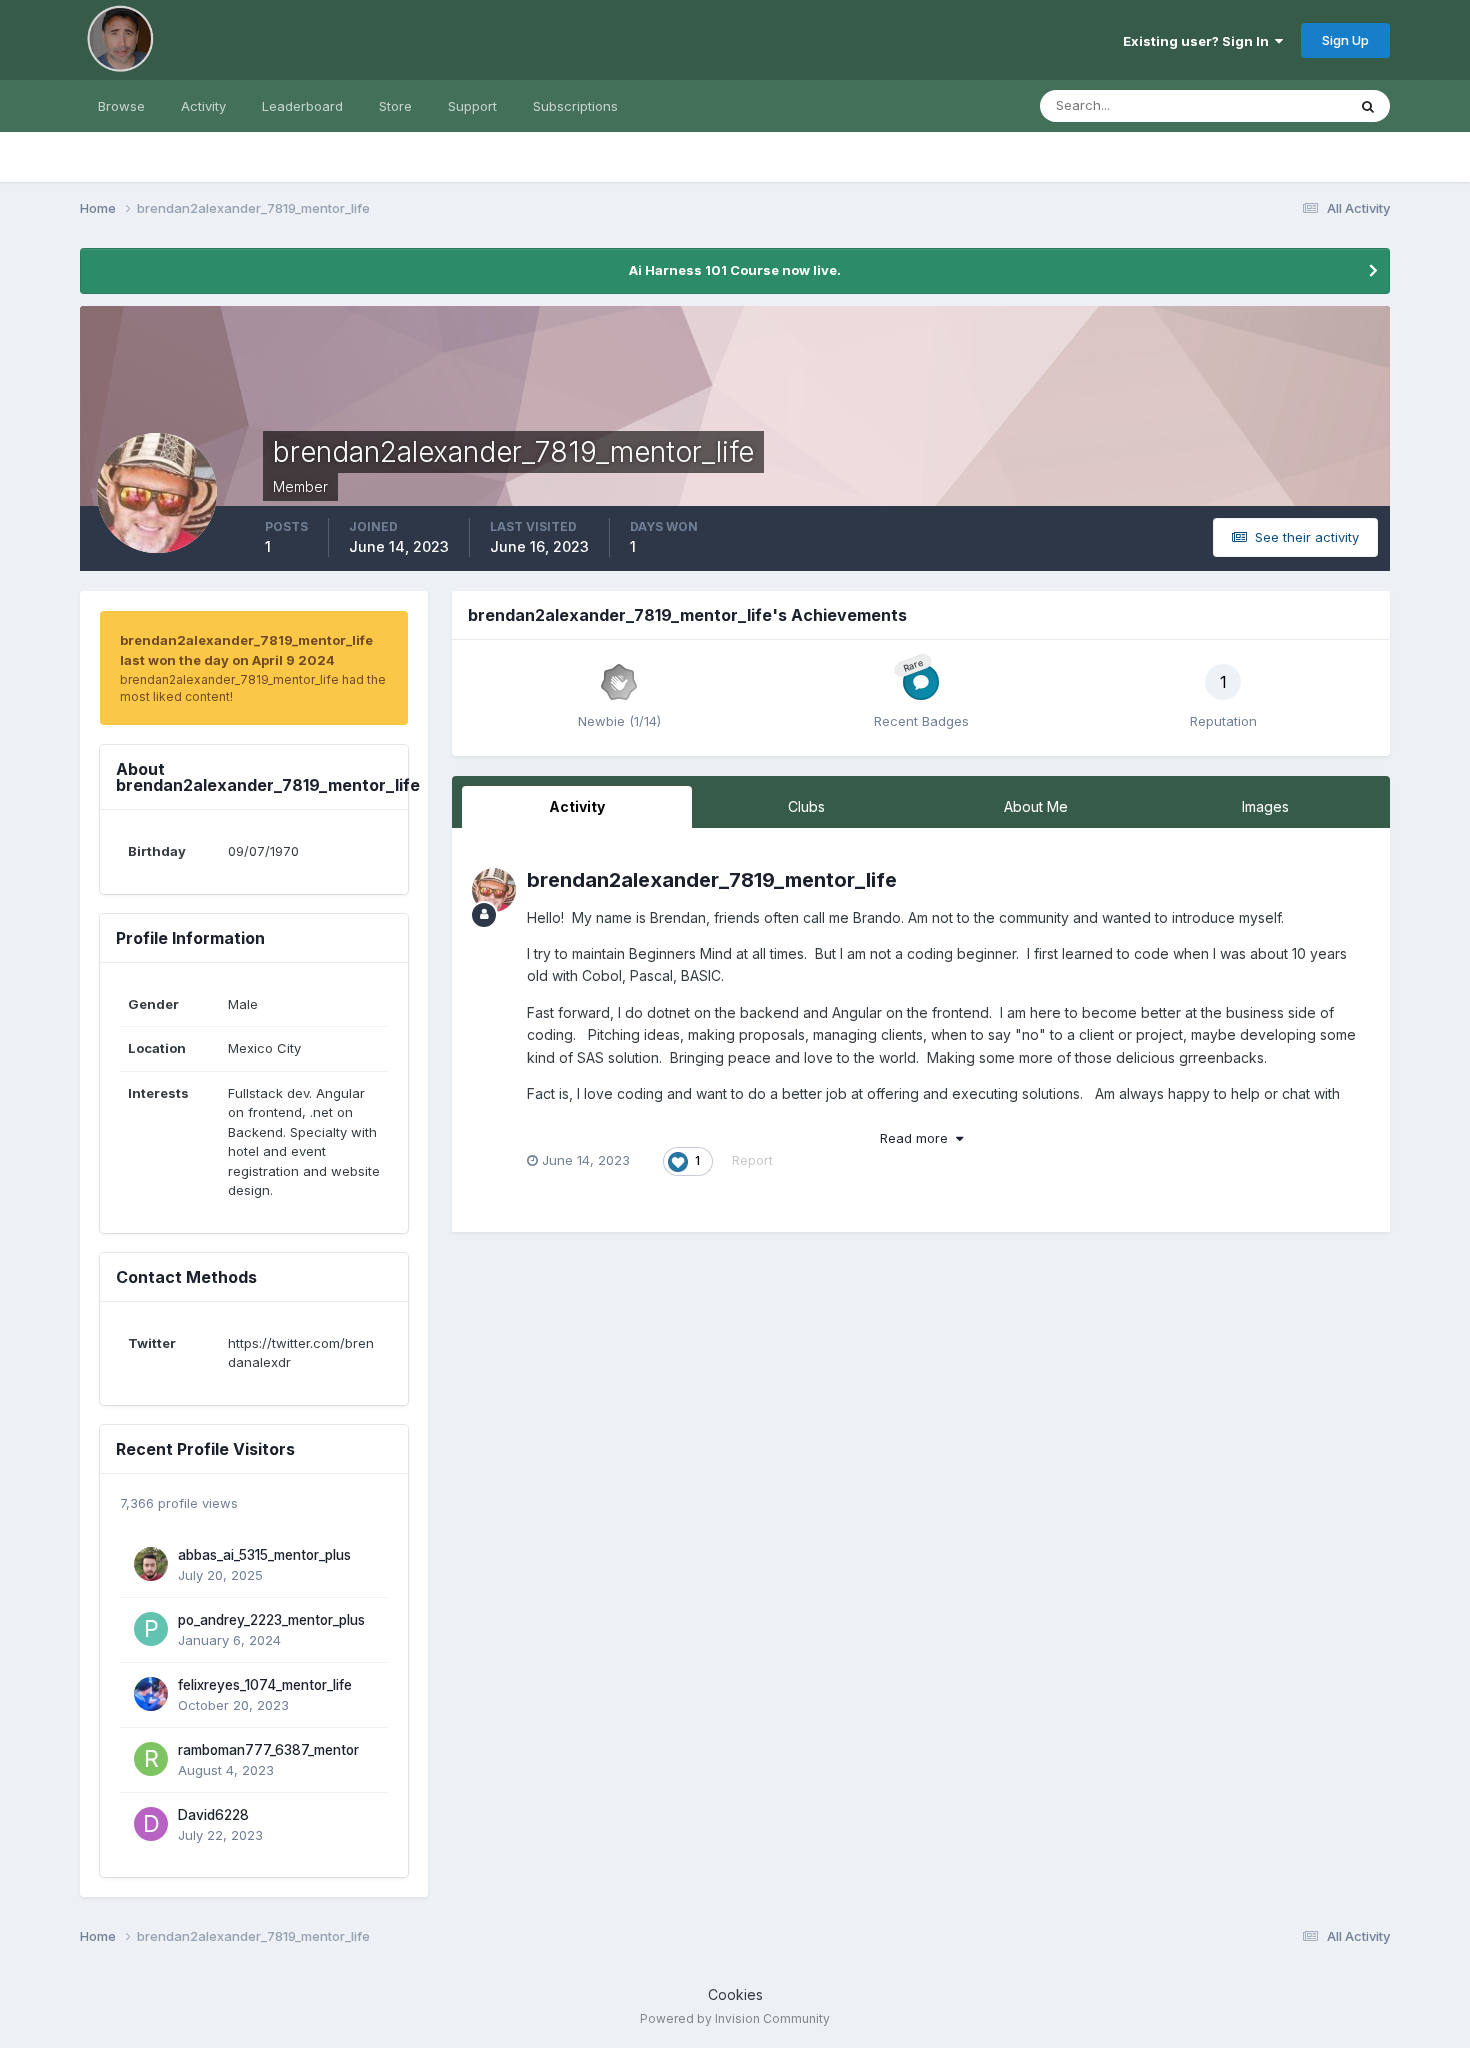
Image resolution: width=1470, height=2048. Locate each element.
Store (395, 106)
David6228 (213, 1815)
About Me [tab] (1036, 806)
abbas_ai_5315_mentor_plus (264, 1555)
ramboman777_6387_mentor (268, 1750)
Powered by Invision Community (735, 2018)
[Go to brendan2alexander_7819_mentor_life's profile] (494, 890)
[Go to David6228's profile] (151, 1824)
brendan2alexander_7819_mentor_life (712, 880)
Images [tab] (1265, 806)
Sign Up (1345, 40)
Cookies (735, 1994)
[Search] (1368, 106)
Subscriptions (575, 106)
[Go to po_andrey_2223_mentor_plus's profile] (151, 1629)
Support (472, 106)
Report (752, 1160)
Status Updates (1273, 105)
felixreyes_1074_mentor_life (265, 1685)
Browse (121, 106)
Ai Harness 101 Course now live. (735, 270)
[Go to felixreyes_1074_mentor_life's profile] (151, 1694)
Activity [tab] (577, 806)
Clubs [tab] (806, 806)
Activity (203, 106)
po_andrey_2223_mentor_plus (271, 1620)
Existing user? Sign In (1199, 41)
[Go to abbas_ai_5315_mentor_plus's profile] (151, 1564)
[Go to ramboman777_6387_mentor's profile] (151, 1759)
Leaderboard (302, 106)
